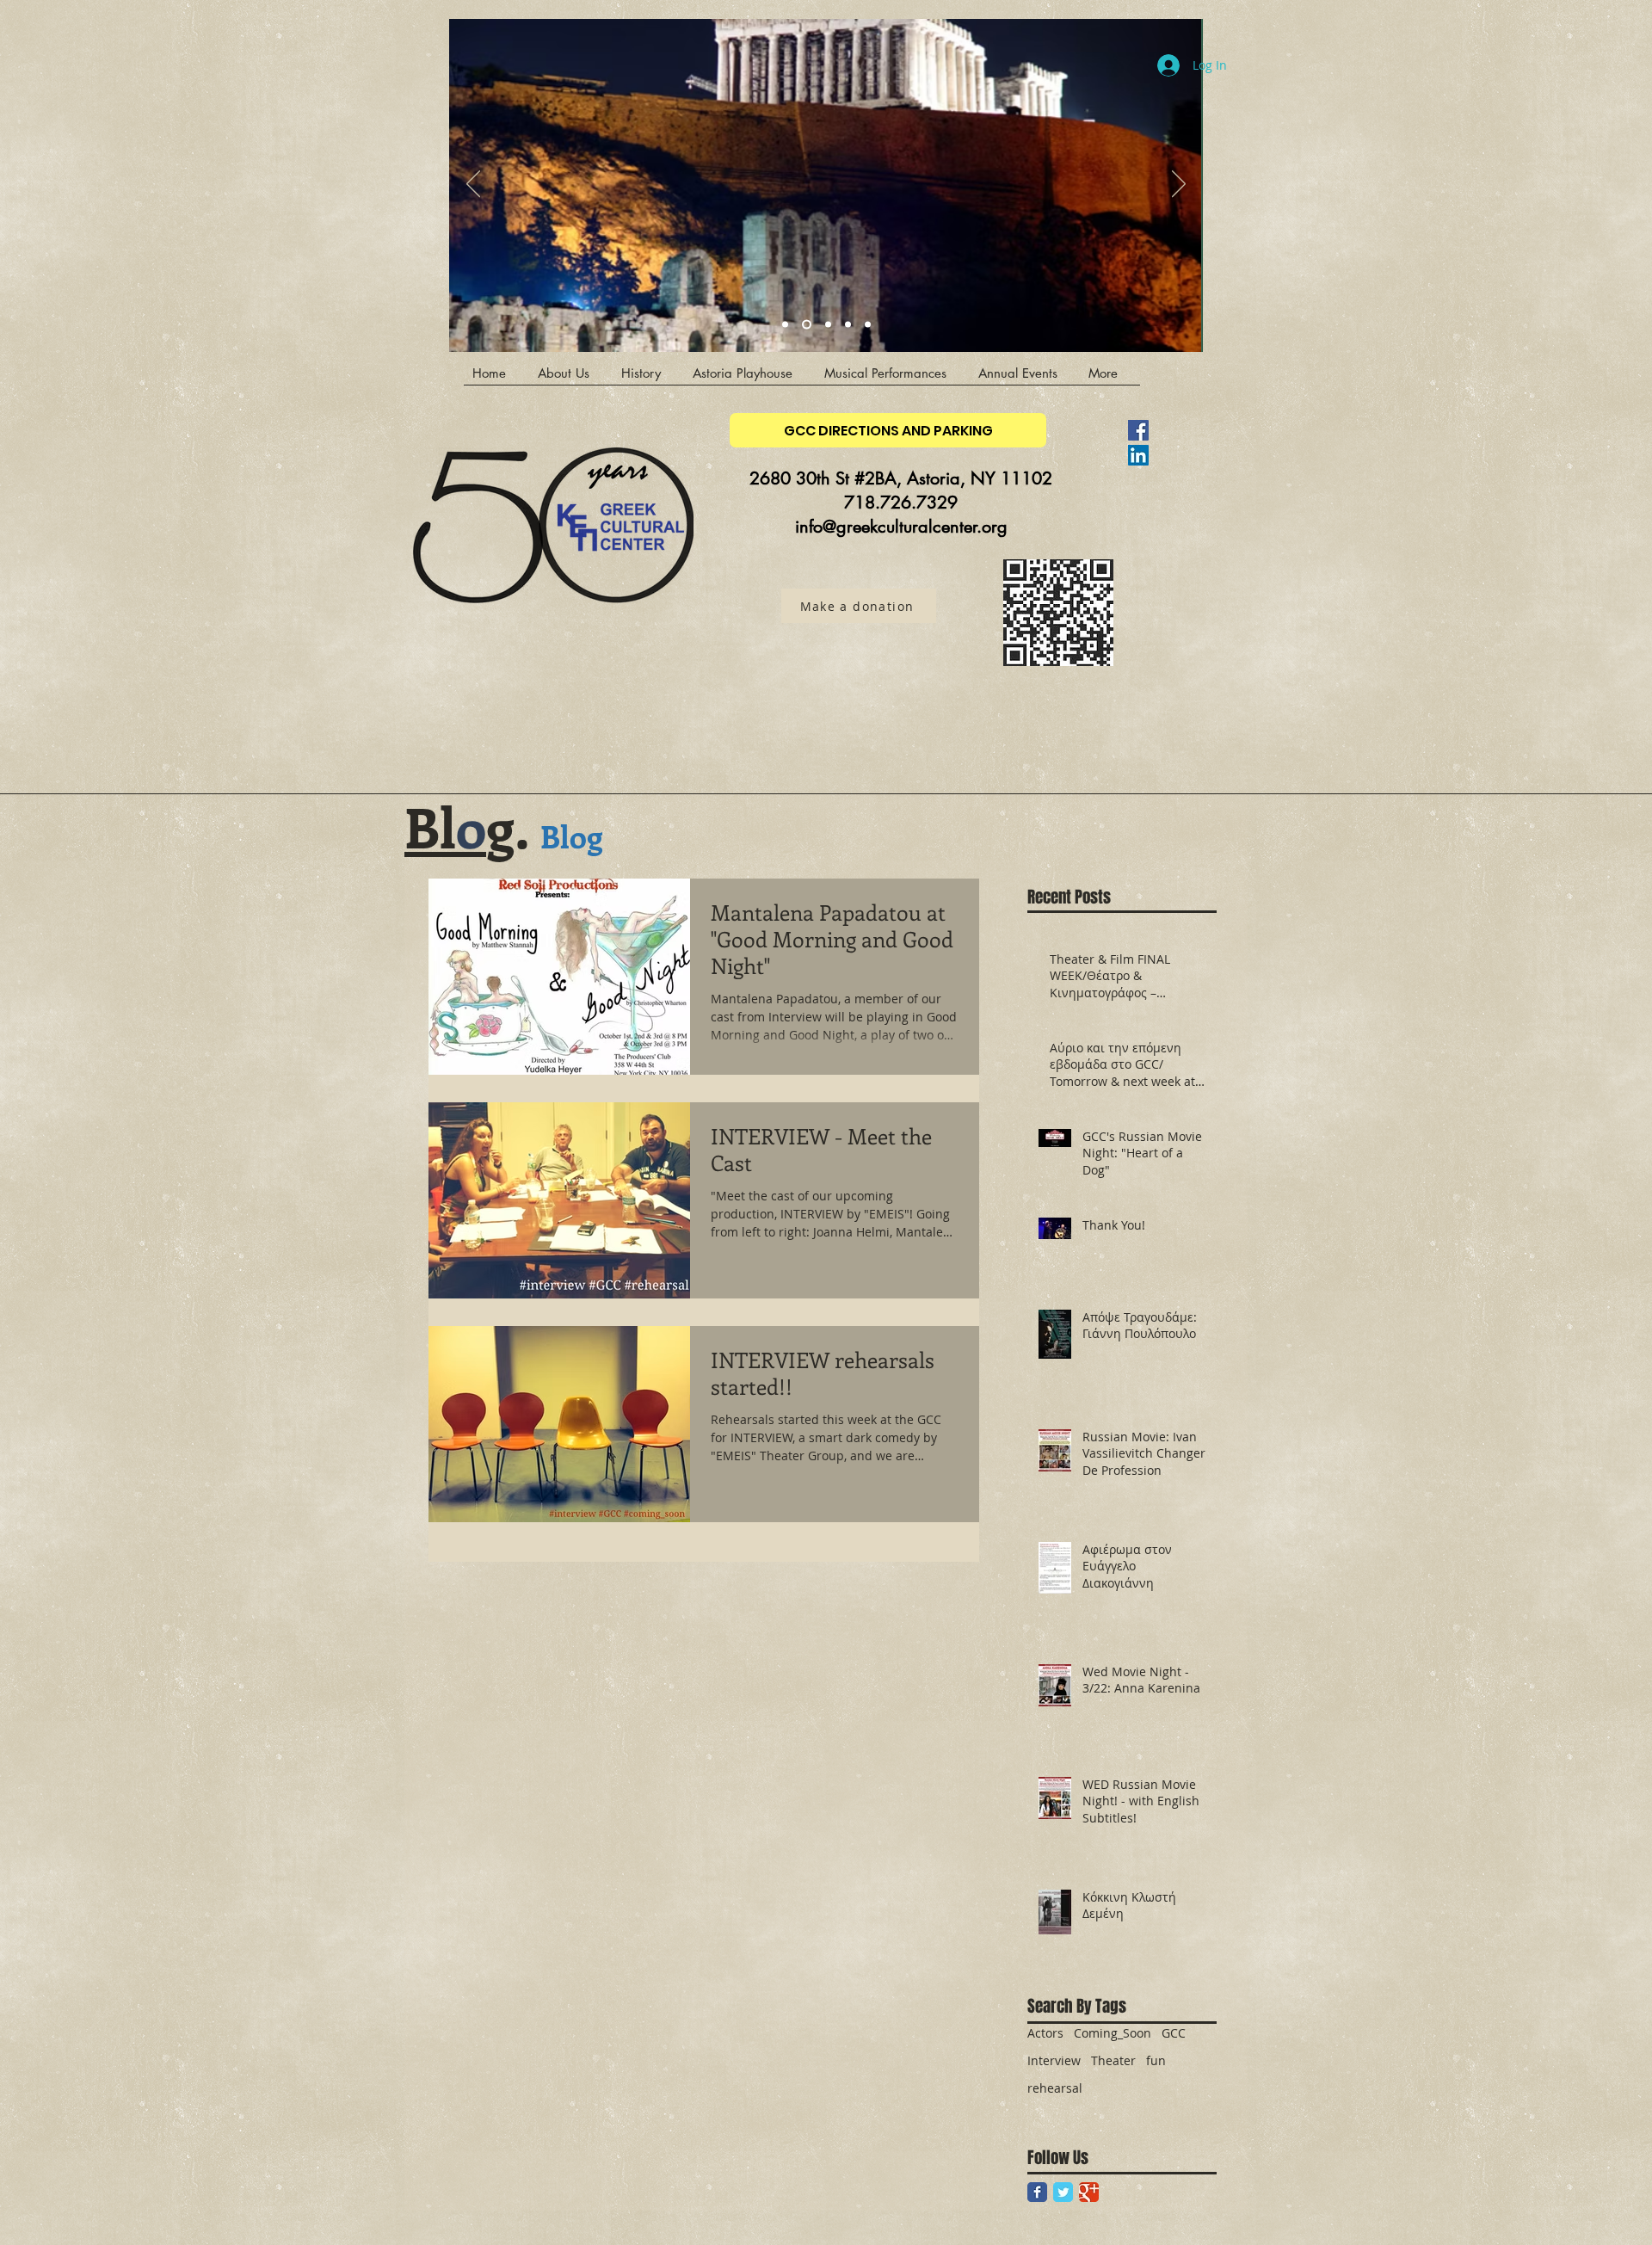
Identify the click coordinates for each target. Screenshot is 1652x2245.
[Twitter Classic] (1063, 2192)
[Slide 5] (868, 325)
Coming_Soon (1113, 2033)
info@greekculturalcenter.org (901, 527)
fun (1156, 2060)
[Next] (1179, 185)
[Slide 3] (785, 325)
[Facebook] (1138, 430)
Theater (1113, 2060)
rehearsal (1055, 2088)
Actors (1045, 2033)
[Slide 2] (848, 325)
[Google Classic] (1089, 2192)
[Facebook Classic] (1037, 2192)
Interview (1054, 2060)
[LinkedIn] (1138, 455)
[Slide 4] (807, 325)
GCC (1174, 2033)
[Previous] (473, 185)
